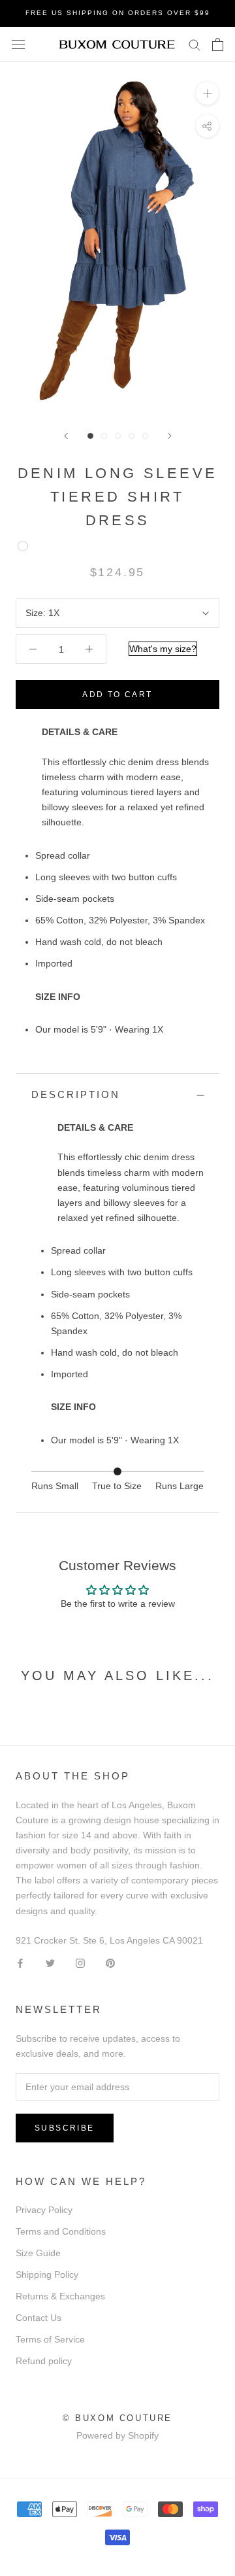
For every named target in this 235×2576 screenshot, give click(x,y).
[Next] (170, 436)
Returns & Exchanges (60, 2296)
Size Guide (38, 2253)
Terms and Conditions (61, 2231)
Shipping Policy (47, 2275)
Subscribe (65, 2128)
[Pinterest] (110, 1963)
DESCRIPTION (76, 1094)
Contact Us (39, 2318)
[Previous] (66, 436)
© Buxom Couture (117, 2418)
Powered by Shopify (117, 2435)
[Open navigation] (18, 44)
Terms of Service (50, 2339)
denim (23, 546)
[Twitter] (50, 1963)
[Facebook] (20, 1963)
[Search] (195, 44)
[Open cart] (218, 44)
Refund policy (44, 2361)
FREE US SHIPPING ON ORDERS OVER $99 (118, 13)
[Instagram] (80, 1963)
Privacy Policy (44, 2210)
